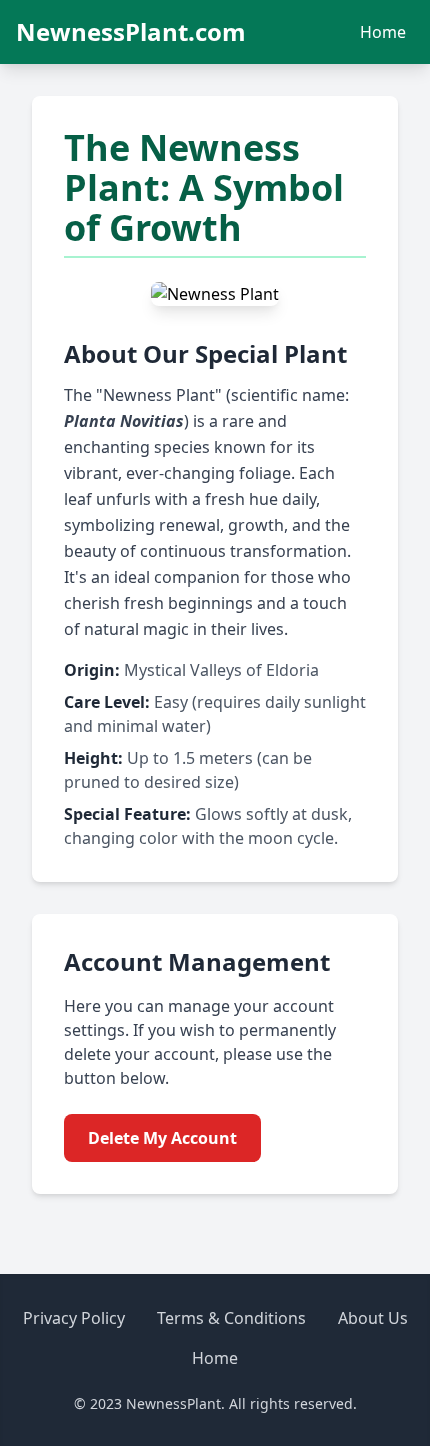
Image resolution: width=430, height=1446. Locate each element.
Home (383, 32)
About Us (373, 1318)
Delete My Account (162, 1138)
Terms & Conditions (231, 1318)
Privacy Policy (74, 1318)
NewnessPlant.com (131, 32)
